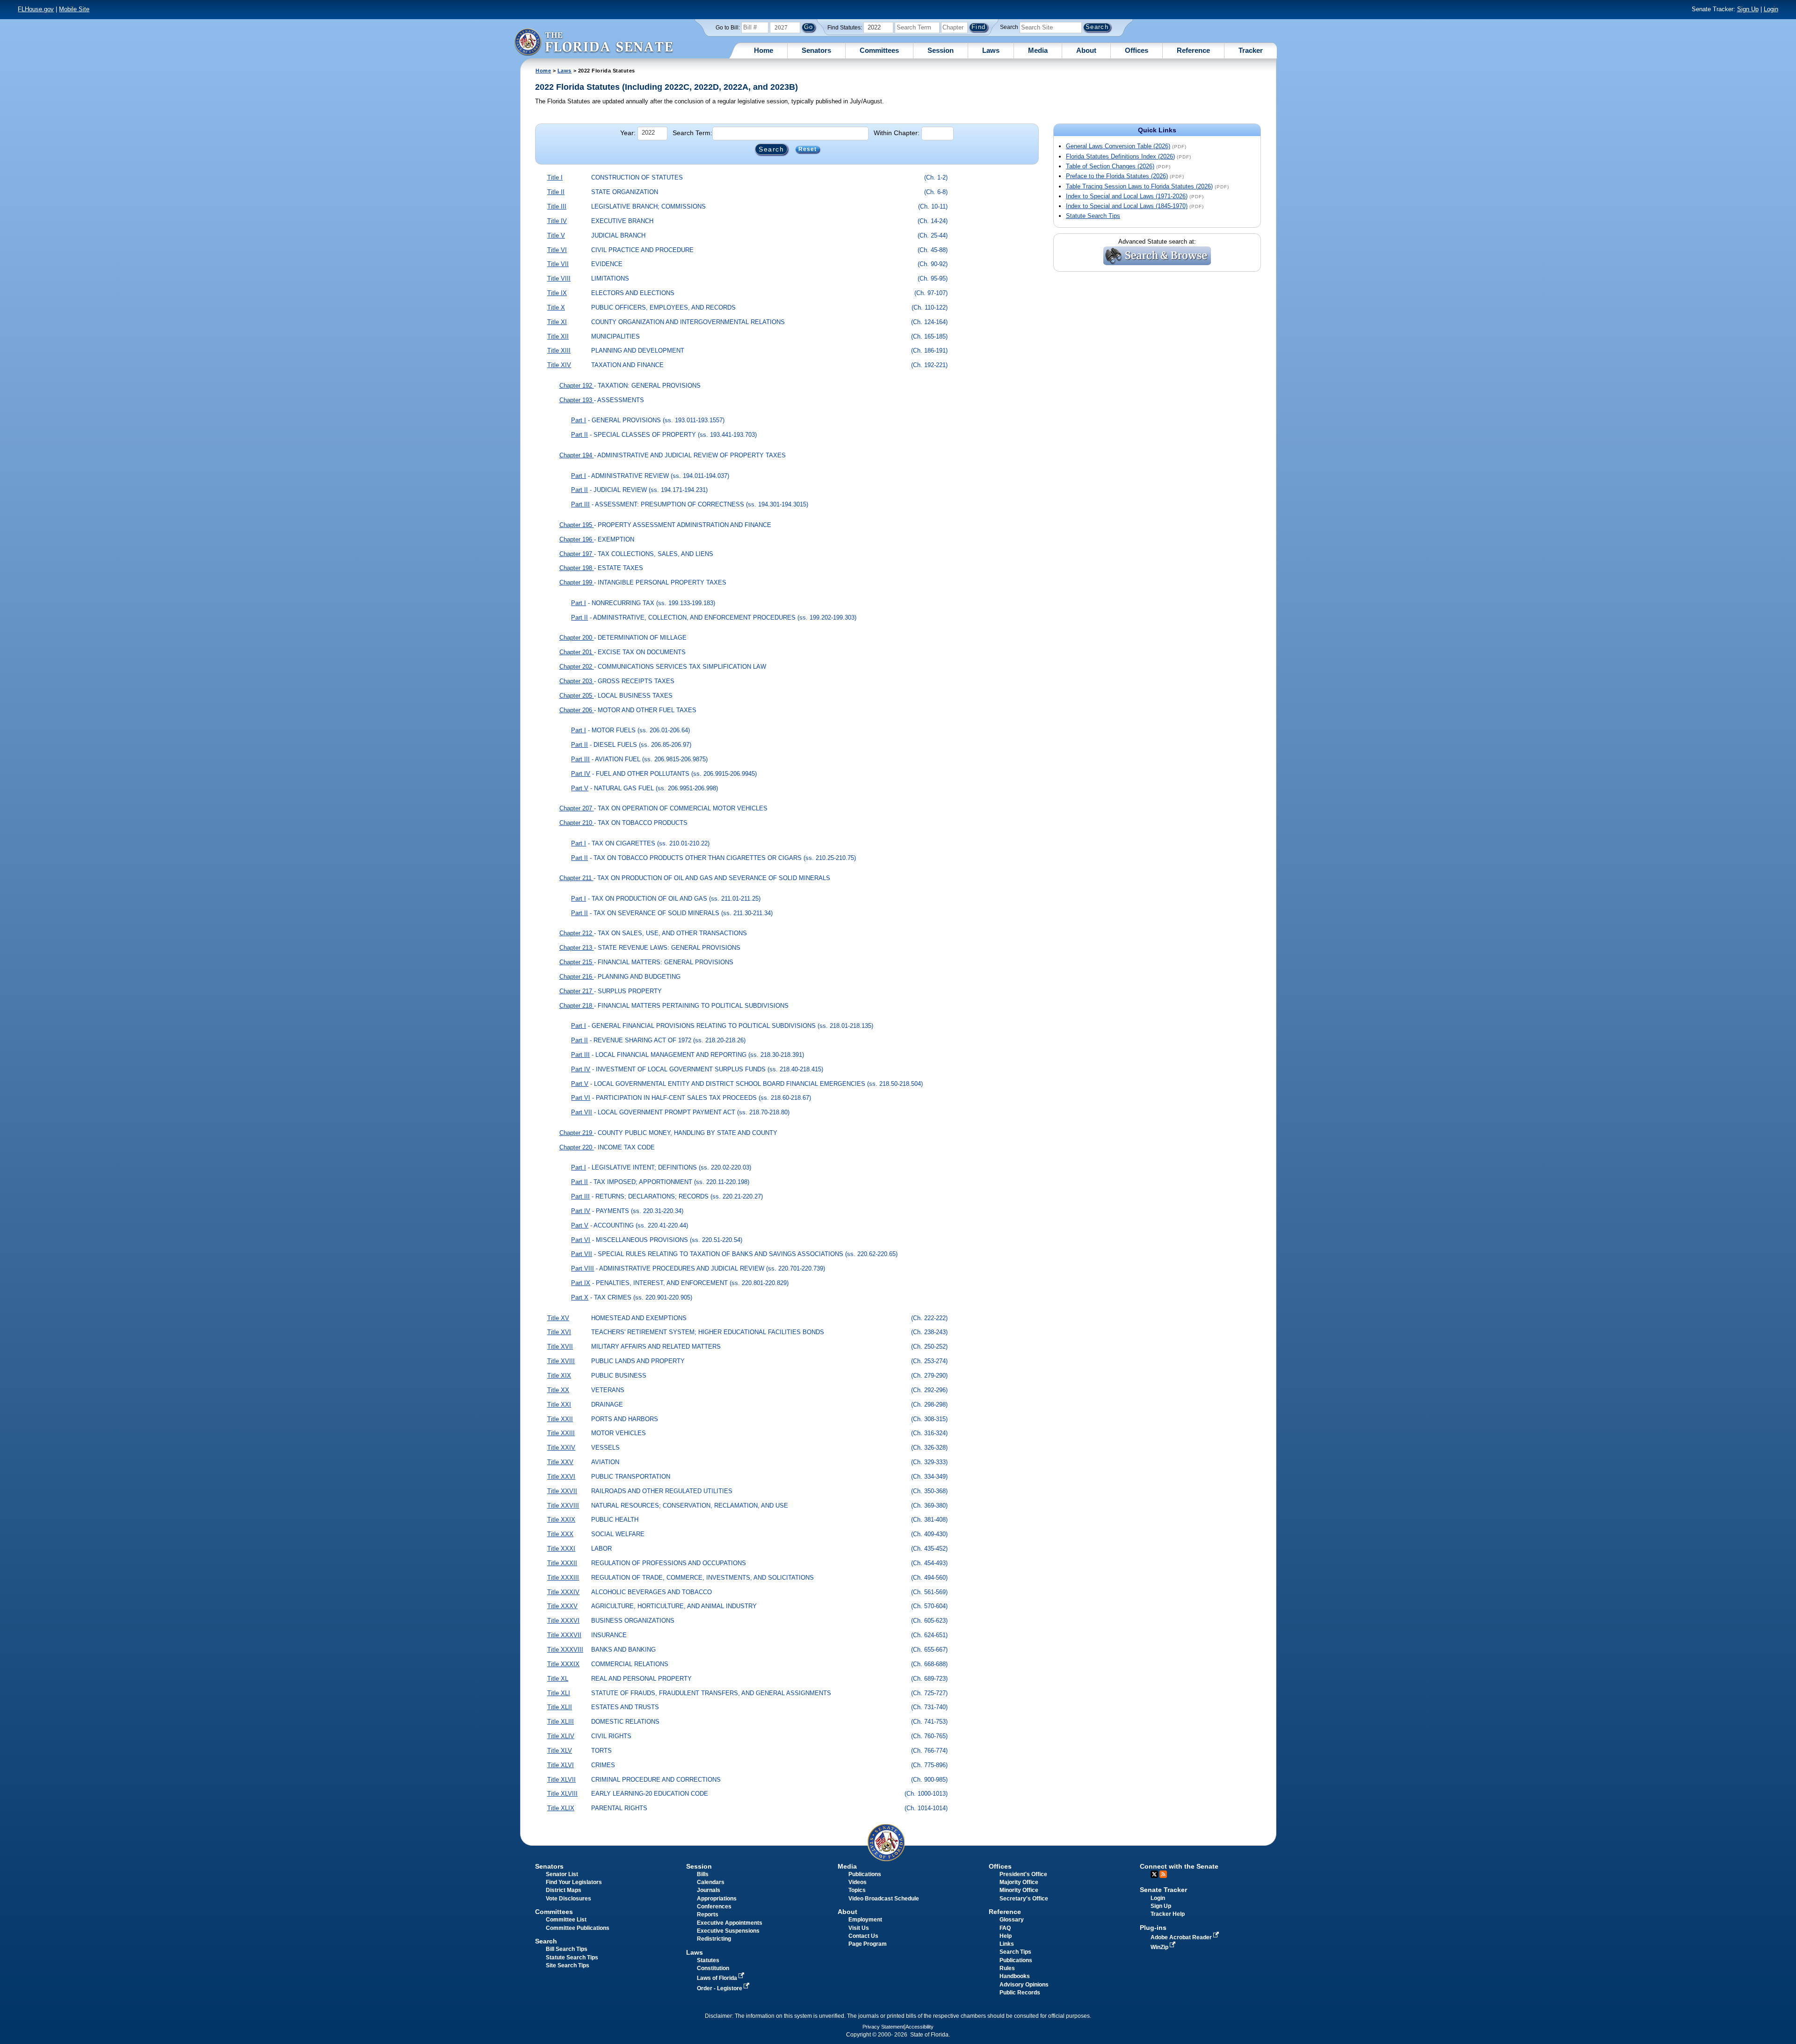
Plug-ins (1153, 1928)
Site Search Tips (568, 1965)
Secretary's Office (1024, 1899)
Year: (628, 133)
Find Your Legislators (574, 1882)
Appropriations (717, 1899)
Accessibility (920, 2027)
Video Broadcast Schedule (884, 1899)
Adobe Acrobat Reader (1182, 1937)
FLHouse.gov (36, 9)
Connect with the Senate (1179, 1866)
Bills (703, 1874)
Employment (865, 1920)
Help (1006, 1936)
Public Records (1020, 1993)
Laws (991, 50)
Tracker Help (1168, 1914)
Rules (1007, 1968)
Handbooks (1015, 1976)
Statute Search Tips (1093, 216)
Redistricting (714, 1939)
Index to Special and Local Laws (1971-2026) (1127, 196)
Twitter (1154, 1874)
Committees (879, 50)
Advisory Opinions (1024, 1985)
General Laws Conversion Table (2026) (1118, 146)
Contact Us (863, 1936)
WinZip (1160, 1947)
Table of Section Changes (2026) (1110, 166)
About (1086, 50)
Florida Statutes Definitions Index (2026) (1120, 156)
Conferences (714, 1907)
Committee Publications (578, 1928)
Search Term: (692, 133)
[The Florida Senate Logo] (594, 42)
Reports (708, 1914)
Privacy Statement (883, 2027)
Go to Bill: (728, 28)
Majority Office (1019, 1882)
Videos (858, 1882)
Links (1007, 1944)
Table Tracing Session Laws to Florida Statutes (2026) (1139, 186)
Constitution (713, 1968)
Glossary (1012, 1920)
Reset (808, 150)
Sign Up (1748, 9)
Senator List (562, 1874)
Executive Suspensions (728, 1931)
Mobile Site (74, 9)
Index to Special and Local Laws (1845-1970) (1127, 206)
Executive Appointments (730, 1923)
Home (764, 50)
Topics (857, 1890)
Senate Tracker (1163, 1890)
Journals (709, 1890)
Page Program (868, 1944)
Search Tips (1015, 1952)
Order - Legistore (720, 1988)
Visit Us (859, 1928)
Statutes (708, 1960)
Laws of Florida (718, 1978)
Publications (865, 1874)
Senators (816, 50)
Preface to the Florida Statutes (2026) (1117, 176)
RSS (1163, 1874)
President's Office (1023, 1874)
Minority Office (1019, 1890)
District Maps (564, 1890)
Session (941, 50)
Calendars (711, 1882)
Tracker (1251, 50)
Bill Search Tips (567, 1949)
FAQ (1005, 1928)
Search (1009, 27)
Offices (1137, 50)
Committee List (566, 1920)
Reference (1193, 50)
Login (1771, 9)
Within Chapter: (897, 133)
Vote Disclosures (568, 1899)
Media (1038, 50)
